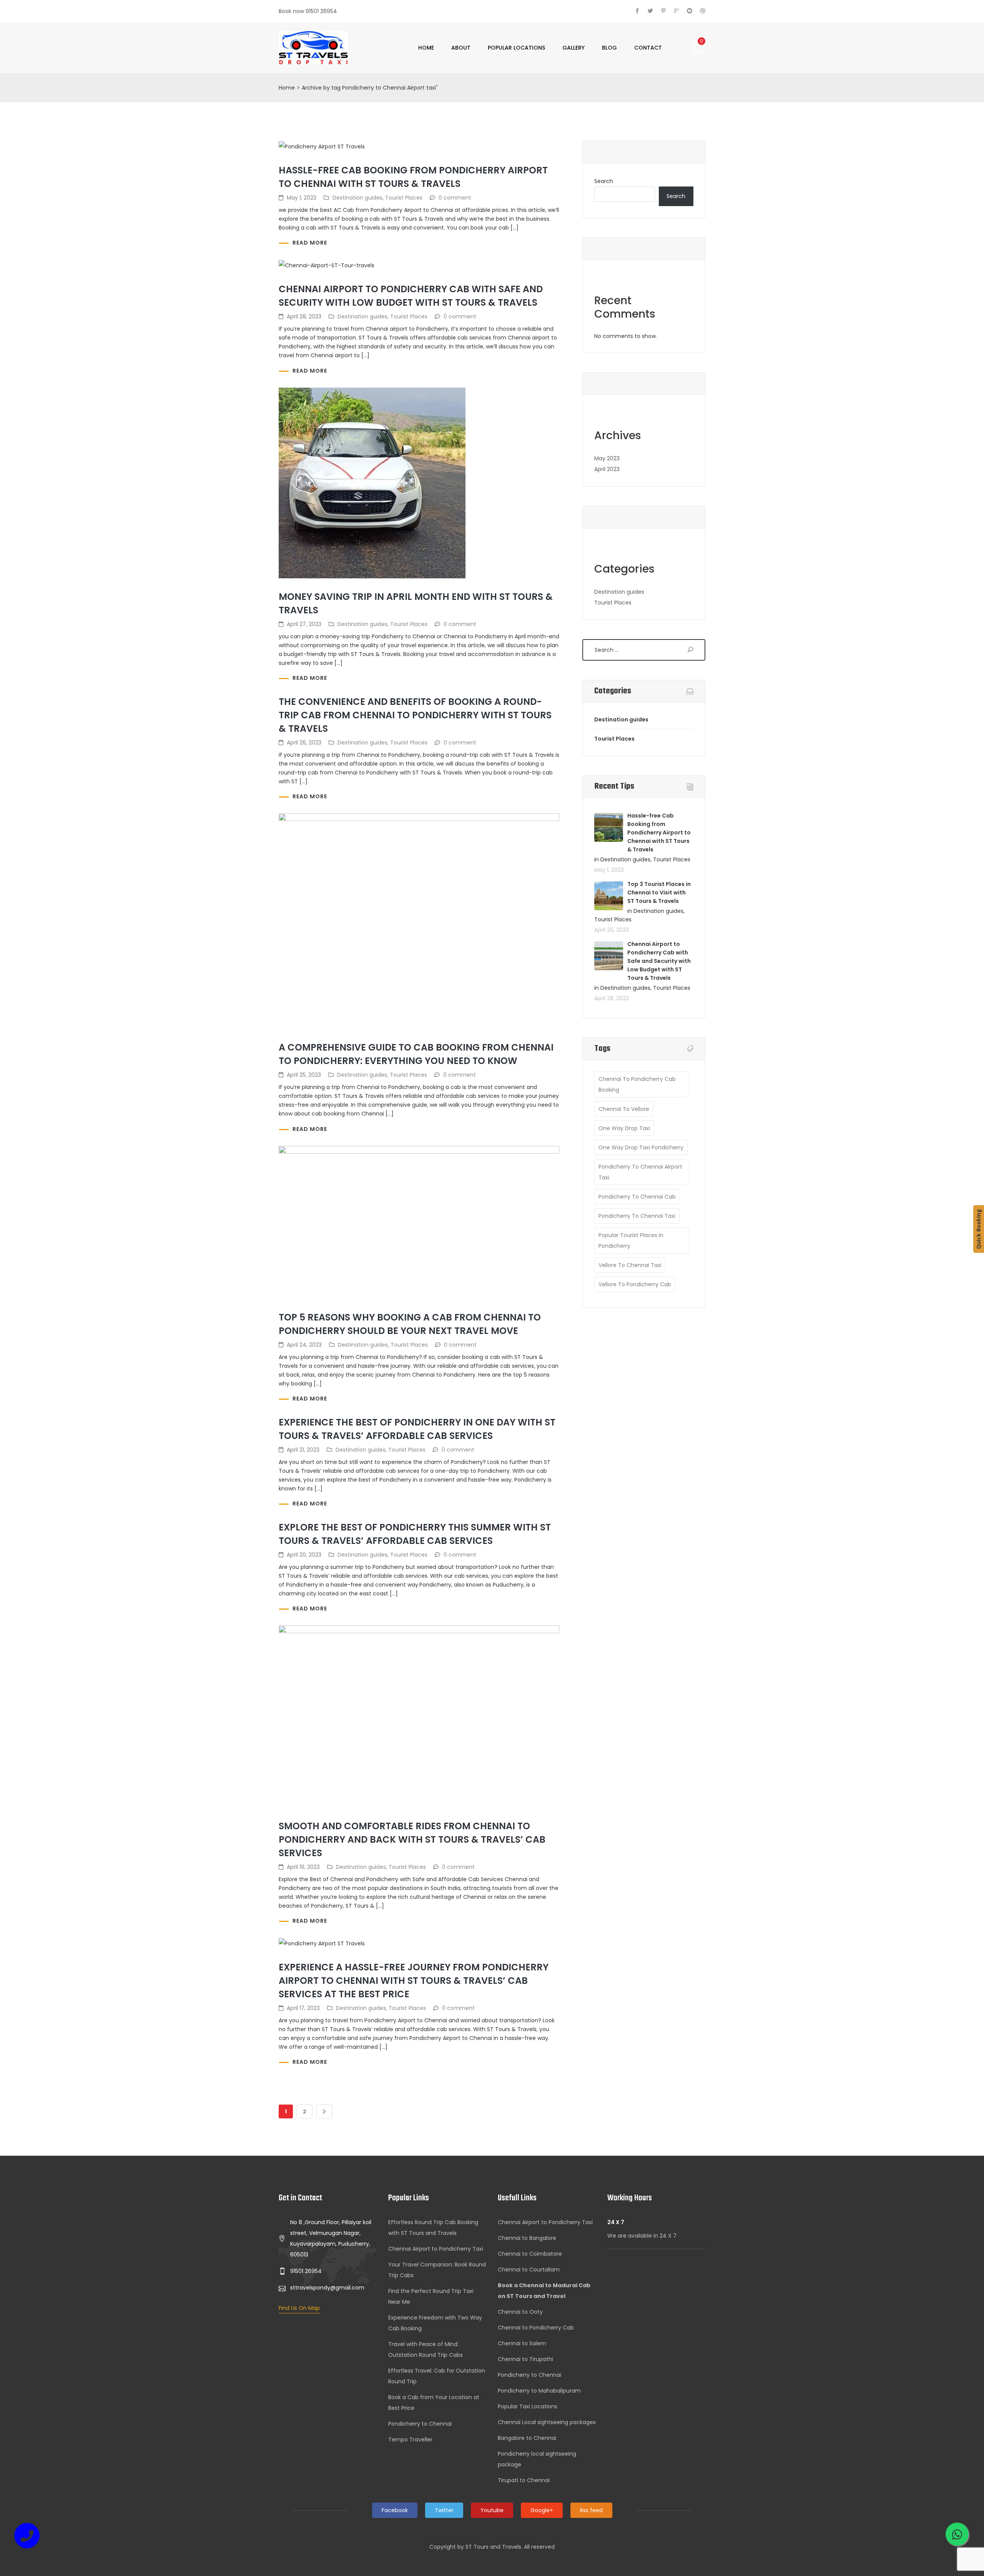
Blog (609, 48)
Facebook (395, 2510)
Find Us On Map (299, 2308)
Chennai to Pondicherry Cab (536, 2328)
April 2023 (607, 469)
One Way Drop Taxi (624, 1128)
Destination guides (357, 198)
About (461, 48)
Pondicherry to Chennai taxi (637, 1216)
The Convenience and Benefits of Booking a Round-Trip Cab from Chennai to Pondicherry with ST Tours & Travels (415, 715)
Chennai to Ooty (520, 2312)
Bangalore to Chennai (527, 2438)
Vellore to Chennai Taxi (630, 1265)
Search (604, 181)
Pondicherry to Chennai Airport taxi (640, 1172)
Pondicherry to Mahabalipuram (539, 2391)
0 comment (455, 198)
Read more (310, 243)
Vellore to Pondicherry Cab (635, 1284)
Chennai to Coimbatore (530, 2254)
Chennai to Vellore (624, 1109)
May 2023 (607, 458)
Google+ (542, 2510)
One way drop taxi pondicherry (641, 1147)
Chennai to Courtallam (529, 2270)
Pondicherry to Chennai (420, 2424)
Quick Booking (978, 1229)
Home (426, 48)
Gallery (573, 48)
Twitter (444, 2510)
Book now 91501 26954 (308, 11)
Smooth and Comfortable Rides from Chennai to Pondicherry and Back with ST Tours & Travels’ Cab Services (412, 1839)
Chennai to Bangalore (527, 2238)
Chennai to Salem (522, 2343)
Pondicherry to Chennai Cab (637, 1197)
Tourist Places (404, 198)
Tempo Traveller (410, 2439)
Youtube (492, 2510)
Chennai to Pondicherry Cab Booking (637, 1084)
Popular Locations (516, 48)
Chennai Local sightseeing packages (547, 2422)
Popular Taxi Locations (528, 2406)
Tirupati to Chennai (524, 2480)
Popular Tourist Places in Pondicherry (631, 1241)
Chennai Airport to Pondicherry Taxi (436, 2249)
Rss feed (591, 2510)
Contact (648, 48)
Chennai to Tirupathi (525, 2359)
